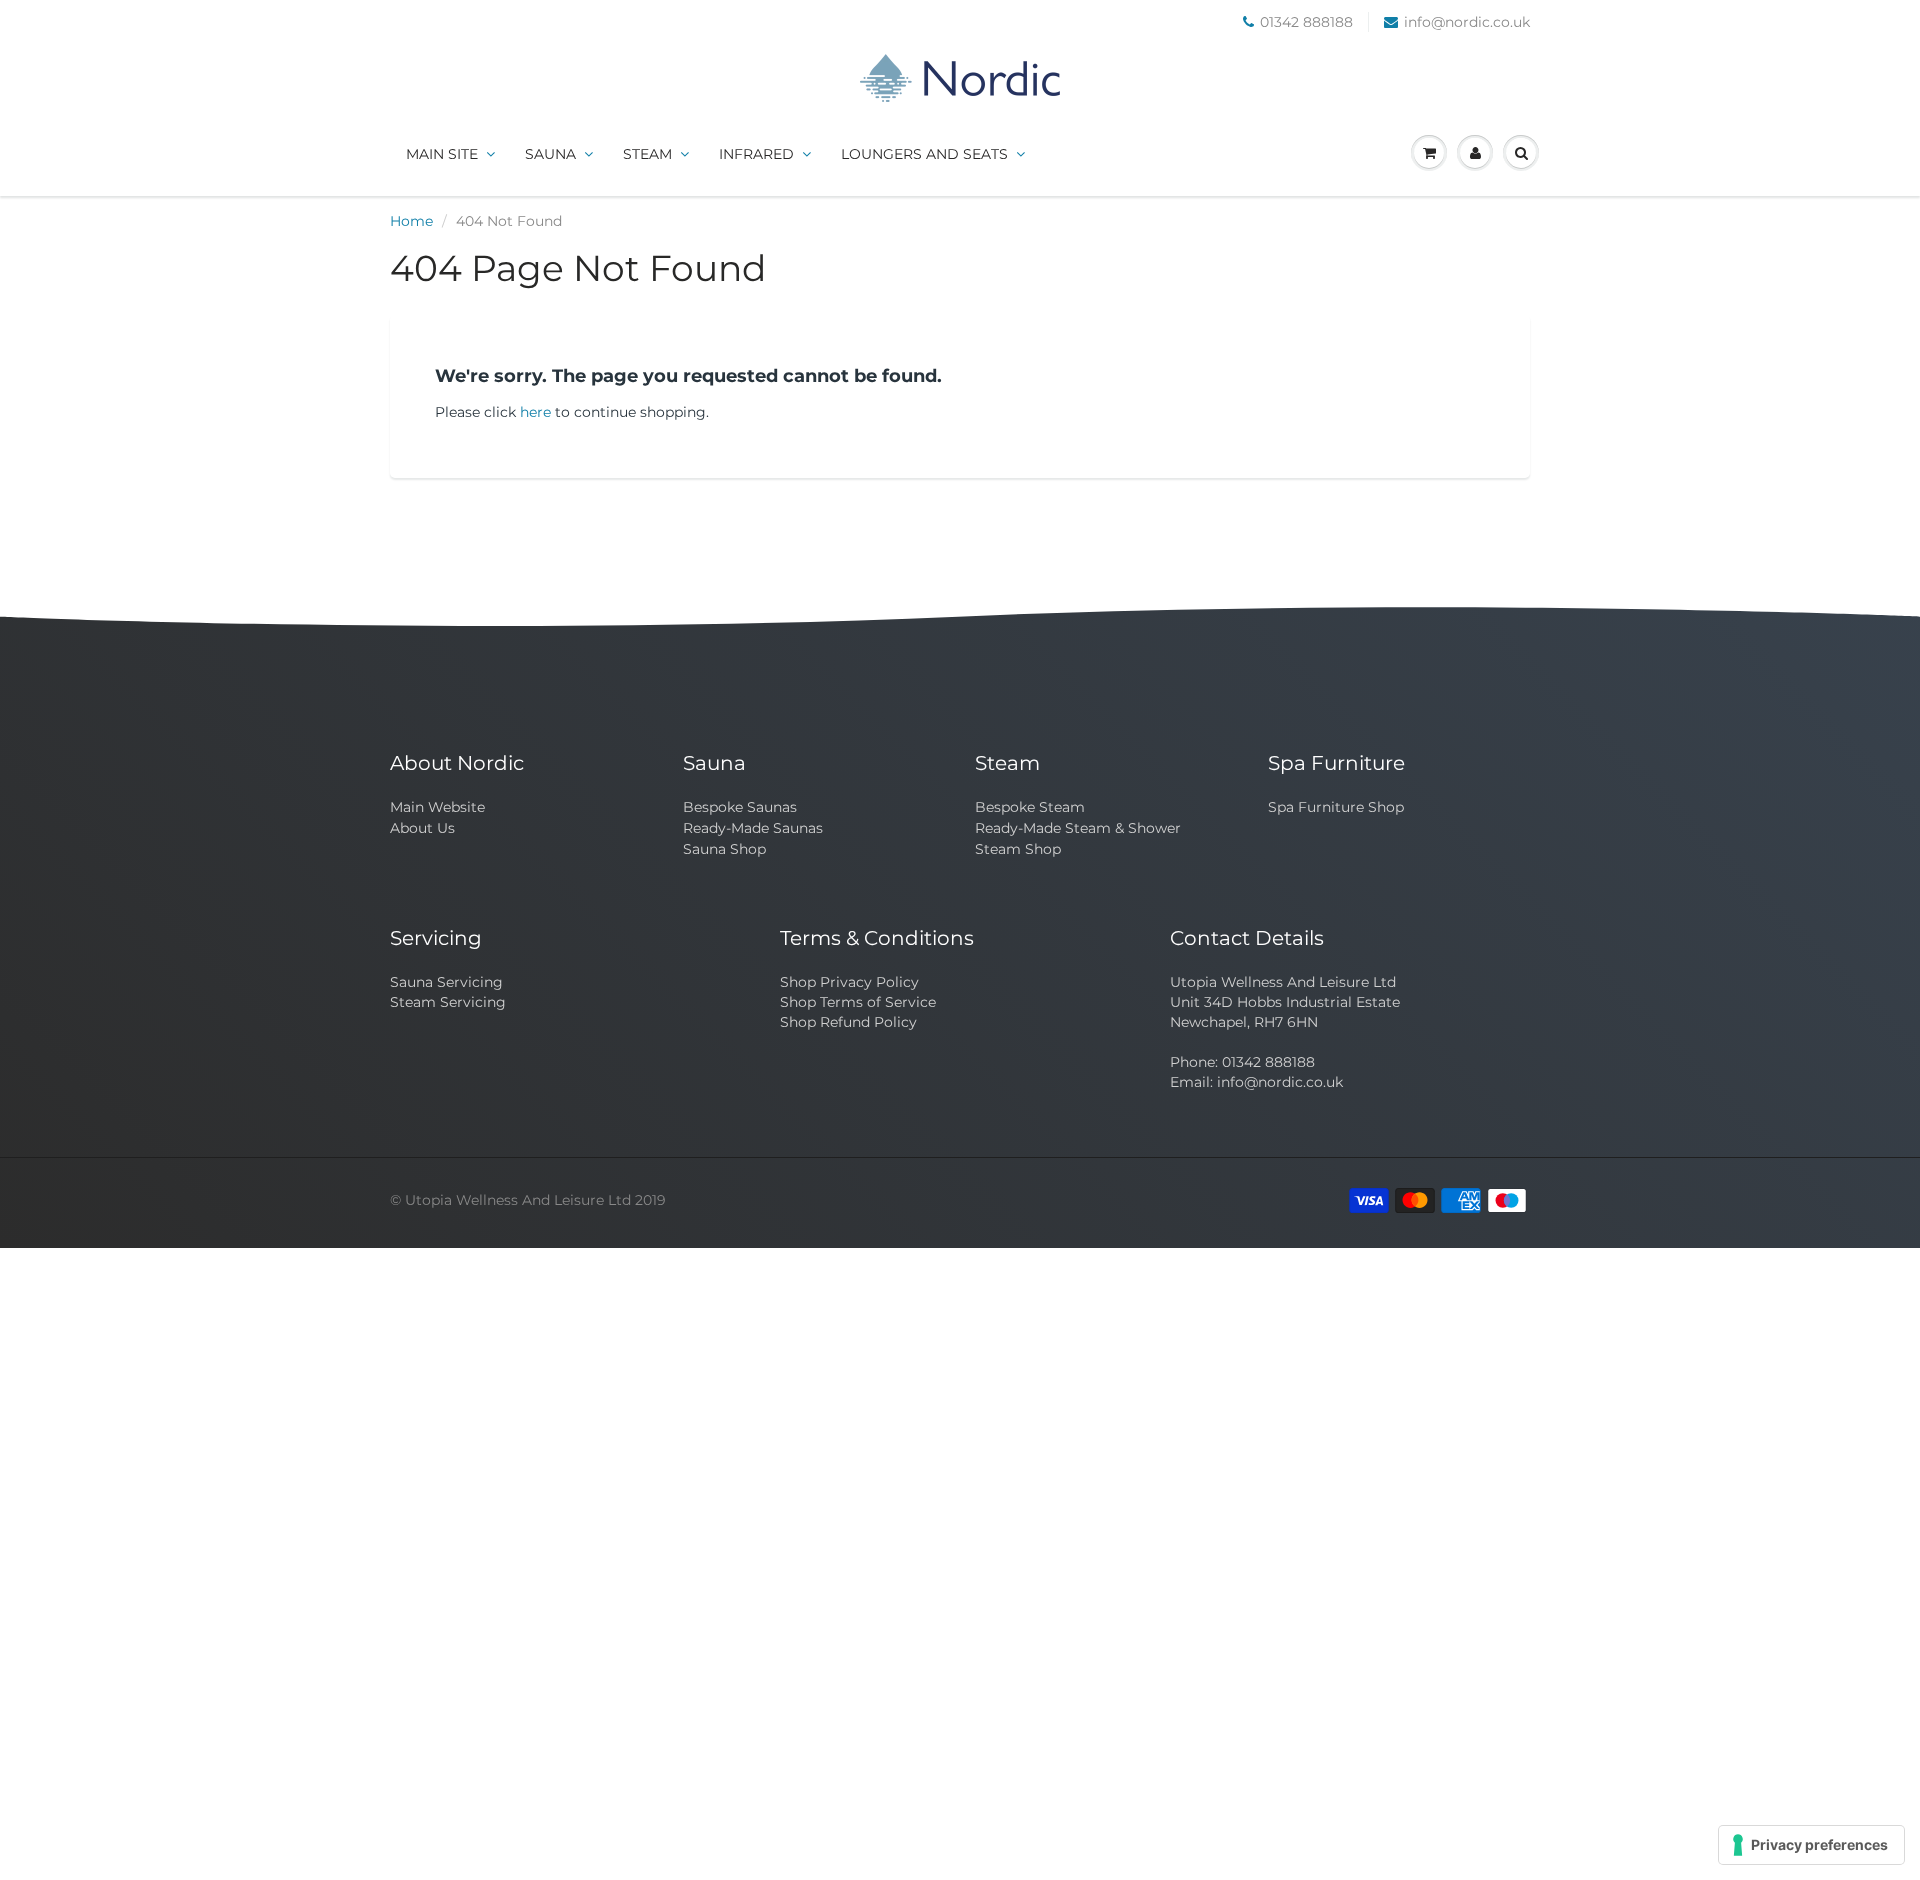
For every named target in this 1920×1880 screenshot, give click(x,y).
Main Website (437, 807)
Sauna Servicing (446, 982)
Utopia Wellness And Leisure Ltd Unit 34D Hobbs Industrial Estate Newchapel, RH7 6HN (1285, 1002)
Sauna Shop (724, 849)
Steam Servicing (448, 1002)
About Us (422, 828)
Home (411, 221)
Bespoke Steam (1030, 807)
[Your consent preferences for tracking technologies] (1811, 1845)
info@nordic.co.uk (1467, 22)
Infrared (756, 154)
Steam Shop (1018, 849)
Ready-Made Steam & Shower (1078, 828)
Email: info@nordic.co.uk (1256, 1082)
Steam (647, 154)
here (535, 412)
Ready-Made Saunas (753, 828)
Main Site (442, 154)
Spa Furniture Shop (1336, 807)
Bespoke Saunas (740, 807)
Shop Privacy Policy (849, 982)
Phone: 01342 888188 (1242, 1062)
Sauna (550, 154)
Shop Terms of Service (858, 1002)
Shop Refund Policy (848, 1022)
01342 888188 (1306, 22)
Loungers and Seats (924, 154)
